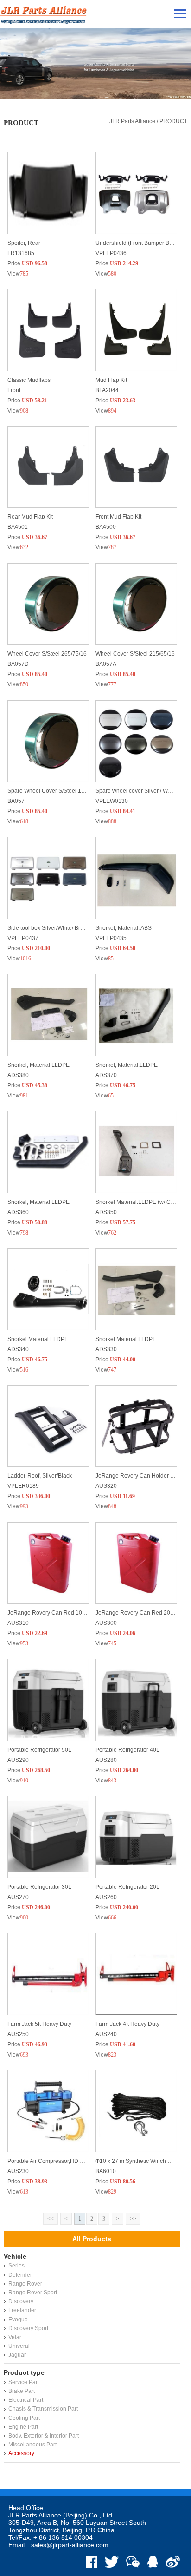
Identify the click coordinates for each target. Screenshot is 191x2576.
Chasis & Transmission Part (43, 2409)
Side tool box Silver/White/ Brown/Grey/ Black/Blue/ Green (80, 928)
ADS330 (106, 1349)
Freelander (22, 2310)
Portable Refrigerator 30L (39, 1887)
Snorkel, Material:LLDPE (38, 1065)
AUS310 (18, 1623)
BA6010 (106, 2171)
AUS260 (106, 1897)
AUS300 (106, 1623)
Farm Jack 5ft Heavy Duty (39, 2024)
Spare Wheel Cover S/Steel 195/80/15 (55, 791)
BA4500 (106, 527)
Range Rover (25, 2284)
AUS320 (106, 1486)
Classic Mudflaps (29, 380)
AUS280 (106, 1760)
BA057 (16, 801)
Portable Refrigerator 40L (127, 1750)
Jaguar (17, 2355)
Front (14, 390)
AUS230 (18, 2171)
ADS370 (106, 1075)
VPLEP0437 (23, 938)
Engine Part (23, 2427)
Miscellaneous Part (32, 2445)
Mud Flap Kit (111, 380)
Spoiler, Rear (24, 243)
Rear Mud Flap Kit (30, 517)
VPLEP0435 (111, 938)
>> (133, 2219)
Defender (20, 2275)
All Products (92, 2239)
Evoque (18, 2320)
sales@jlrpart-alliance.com (70, 2545)
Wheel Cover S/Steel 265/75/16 (47, 654)
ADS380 (18, 1075)
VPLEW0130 (112, 801)
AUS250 (18, 2034)
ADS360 (18, 1212)
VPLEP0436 (111, 253)
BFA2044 (107, 390)
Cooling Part (24, 2418)
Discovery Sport (28, 2328)
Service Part (24, 2382)
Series (16, 2266)
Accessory (21, 2453)
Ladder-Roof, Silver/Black (40, 1476)
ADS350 (106, 1212)
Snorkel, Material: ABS (124, 928)
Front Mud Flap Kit (118, 517)
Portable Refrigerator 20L (127, 1887)
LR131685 (21, 253)
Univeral (19, 2346)
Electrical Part (26, 2400)
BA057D (18, 664)
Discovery (21, 2301)
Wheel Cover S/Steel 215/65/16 (135, 654)
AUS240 (106, 2034)
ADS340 (18, 1349)
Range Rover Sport (33, 2293)
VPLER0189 (23, 1486)
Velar (15, 2337)
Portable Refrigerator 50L (39, 1750)
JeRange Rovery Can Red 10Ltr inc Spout (60, 1613)
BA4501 (18, 527)
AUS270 (18, 1897)
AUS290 (18, 1760)
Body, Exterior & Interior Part (44, 2436)
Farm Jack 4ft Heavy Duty (127, 2024)
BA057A (106, 664)
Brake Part (22, 2391)
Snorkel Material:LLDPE (38, 1339)
